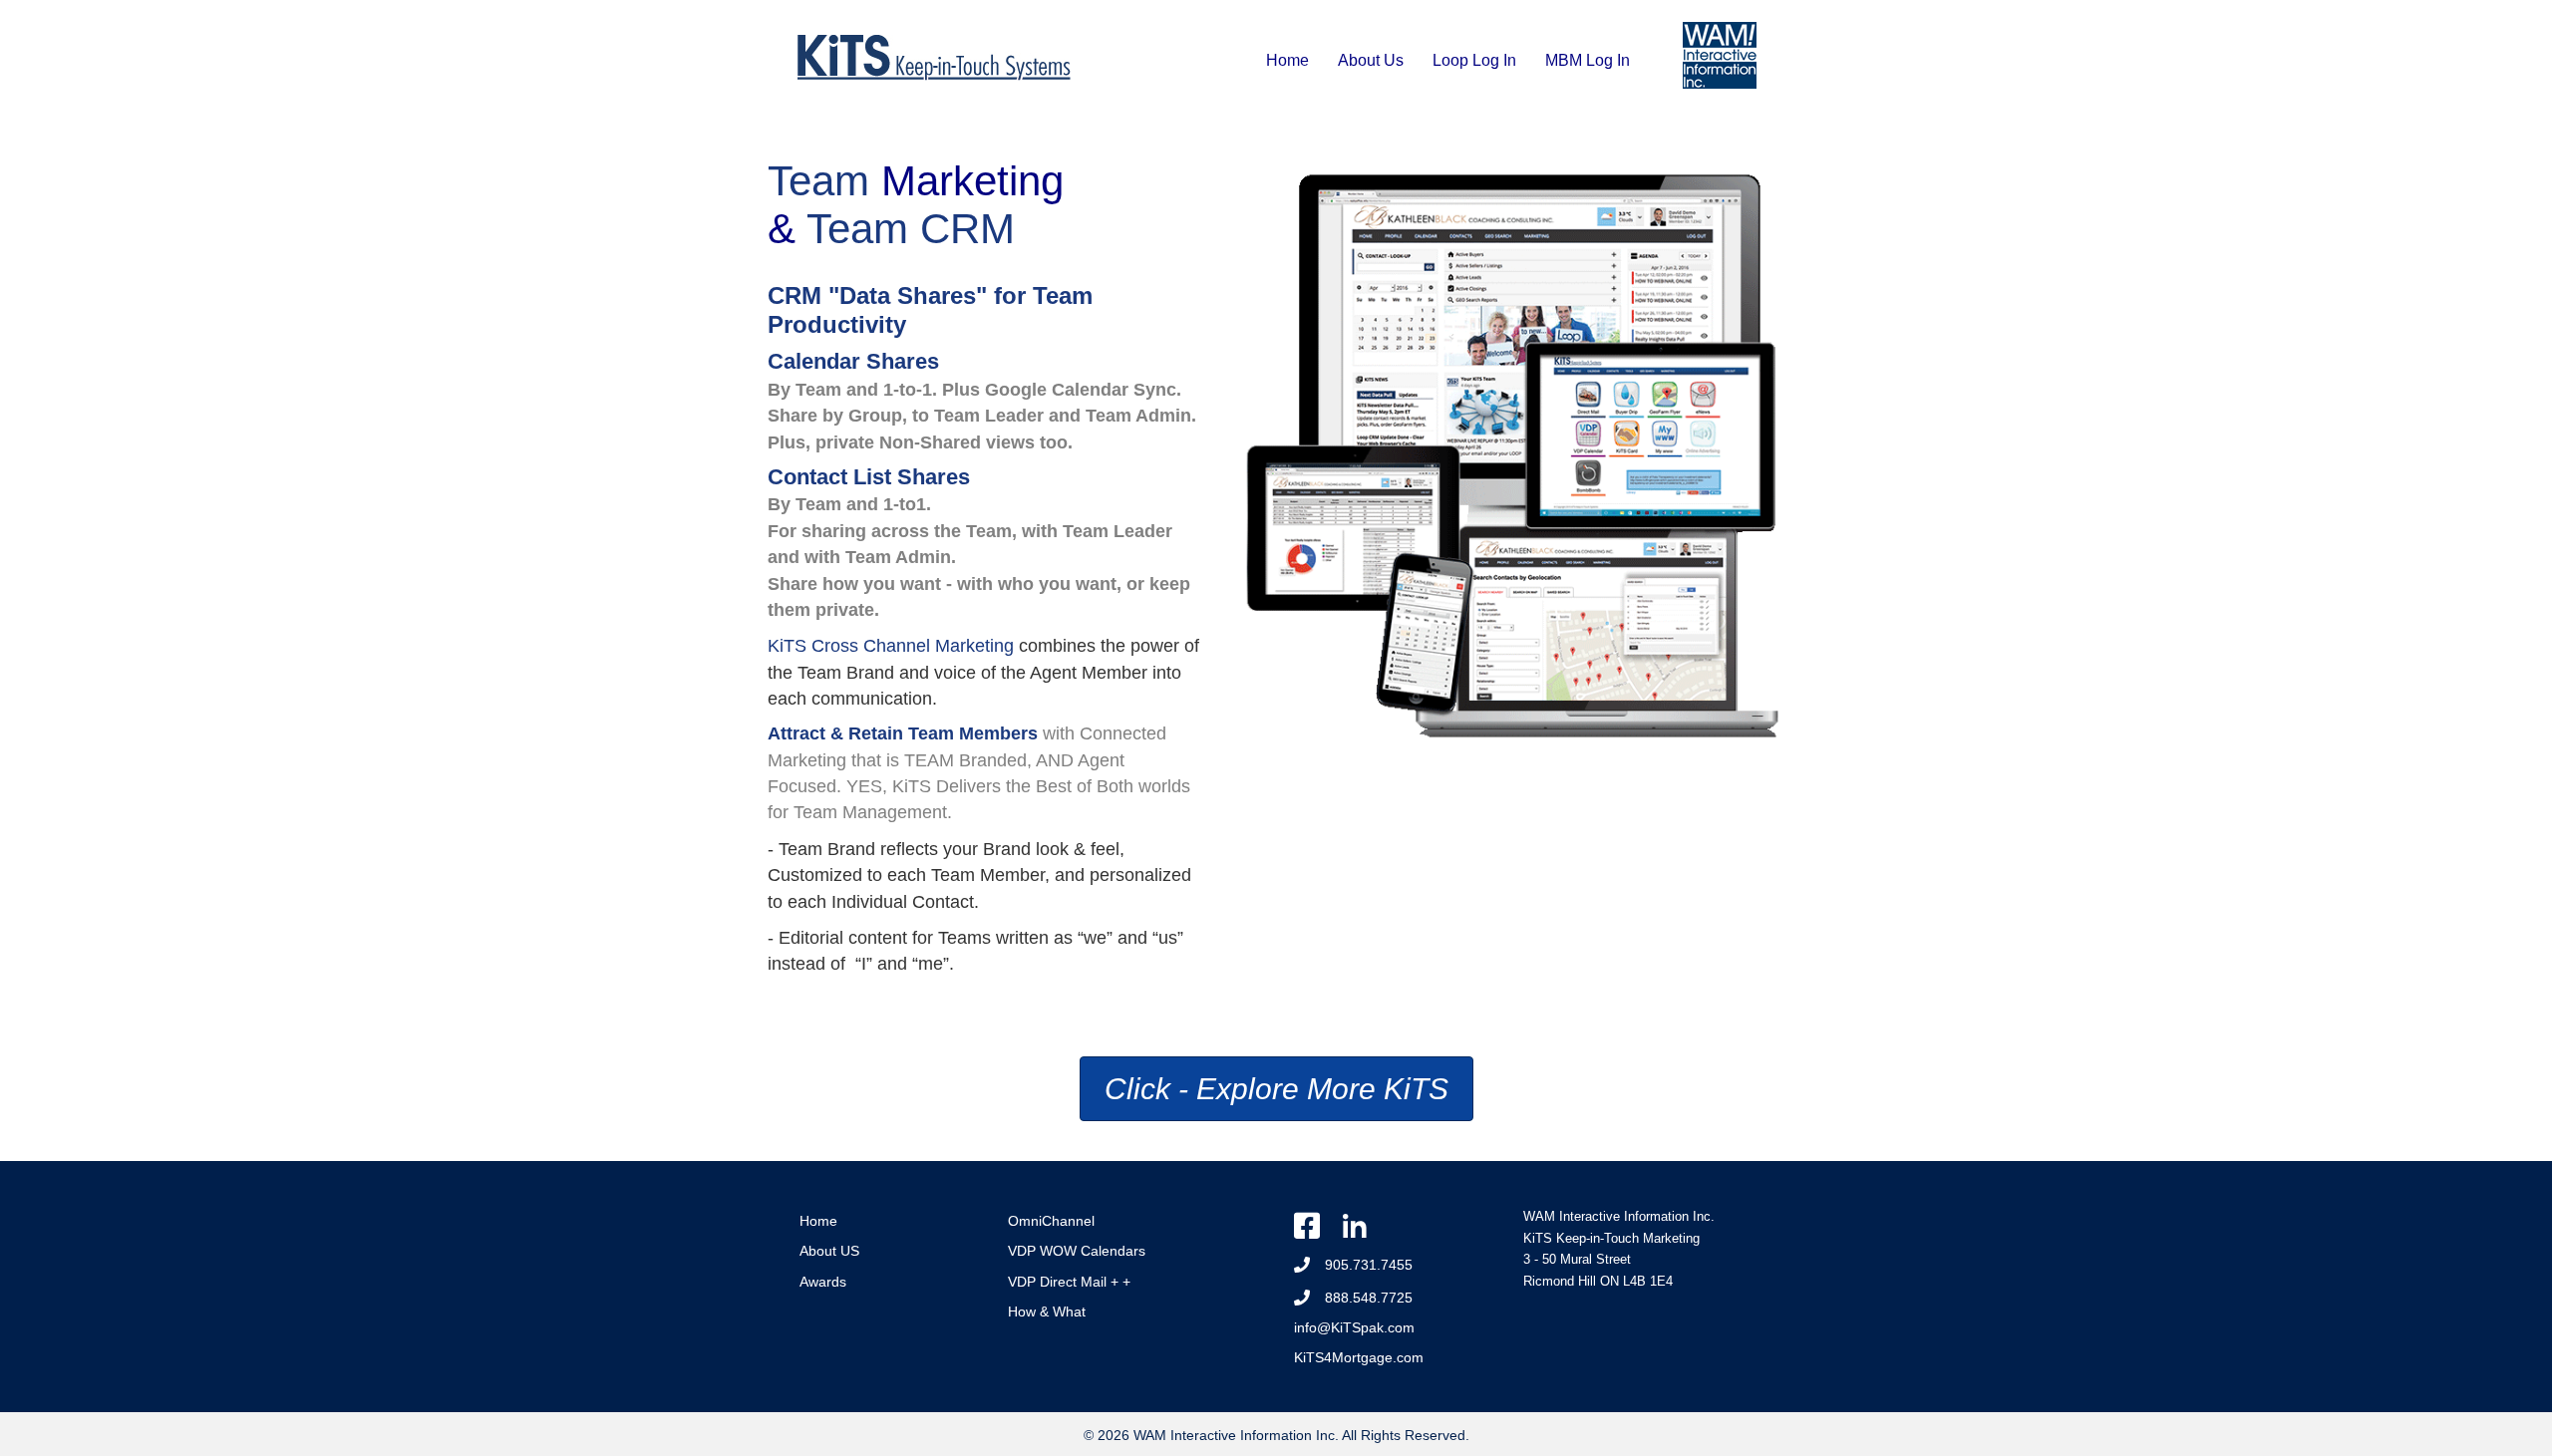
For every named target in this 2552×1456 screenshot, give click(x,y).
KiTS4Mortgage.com (1359, 1357)
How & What (1047, 1311)
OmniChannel (1051, 1221)
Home (1287, 60)
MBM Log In (1588, 60)
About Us (1371, 60)
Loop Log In (1474, 60)
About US (829, 1251)
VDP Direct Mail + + (1069, 1282)
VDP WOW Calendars (1077, 1251)
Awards (823, 1282)
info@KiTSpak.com (1354, 1327)
